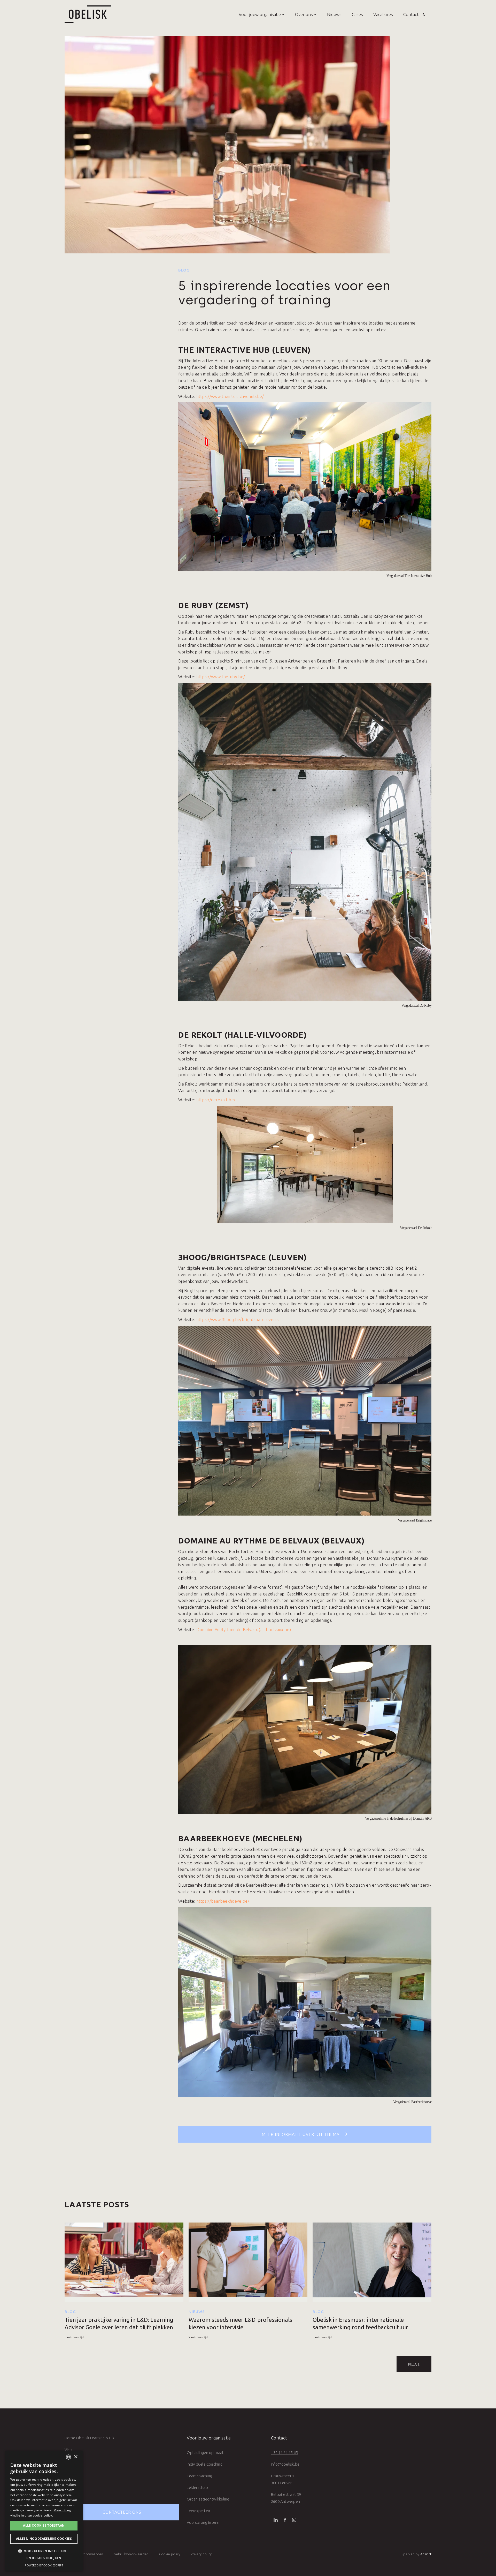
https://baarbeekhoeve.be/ (223, 1901)
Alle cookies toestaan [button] (44, 2525)
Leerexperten (198, 2511)
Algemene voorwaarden (84, 2554)
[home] (88, 14)
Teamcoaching (199, 2476)
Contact (411, 14)
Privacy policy (201, 2554)
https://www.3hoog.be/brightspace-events (238, 1320)
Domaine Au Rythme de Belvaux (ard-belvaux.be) (244, 1630)
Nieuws (334, 14)
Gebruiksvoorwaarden (131, 2554)
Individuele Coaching (205, 2464)
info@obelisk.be (285, 2464)
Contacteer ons (122, 2512)
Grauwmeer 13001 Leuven (283, 2479)
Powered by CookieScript (44, 2565)
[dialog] (44, 2511)
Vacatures (383, 14)
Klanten (71, 2473)
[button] (257, 14)
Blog (184, 270)
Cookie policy (170, 2554)
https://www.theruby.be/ (221, 677)
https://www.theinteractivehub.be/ (230, 396)
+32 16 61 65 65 (284, 2453)
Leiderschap (197, 2487)
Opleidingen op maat (205, 2453)
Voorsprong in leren (204, 2522)
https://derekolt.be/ (216, 1100)
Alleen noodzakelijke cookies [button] (44, 2539)
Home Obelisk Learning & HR (89, 2438)
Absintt (426, 2554)
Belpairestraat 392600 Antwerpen (286, 2498)
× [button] (76, 2457)
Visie (69, 2449)
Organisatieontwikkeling (208, 2499)
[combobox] (68, 2457)
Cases (357, 14)
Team (69, 2461)
